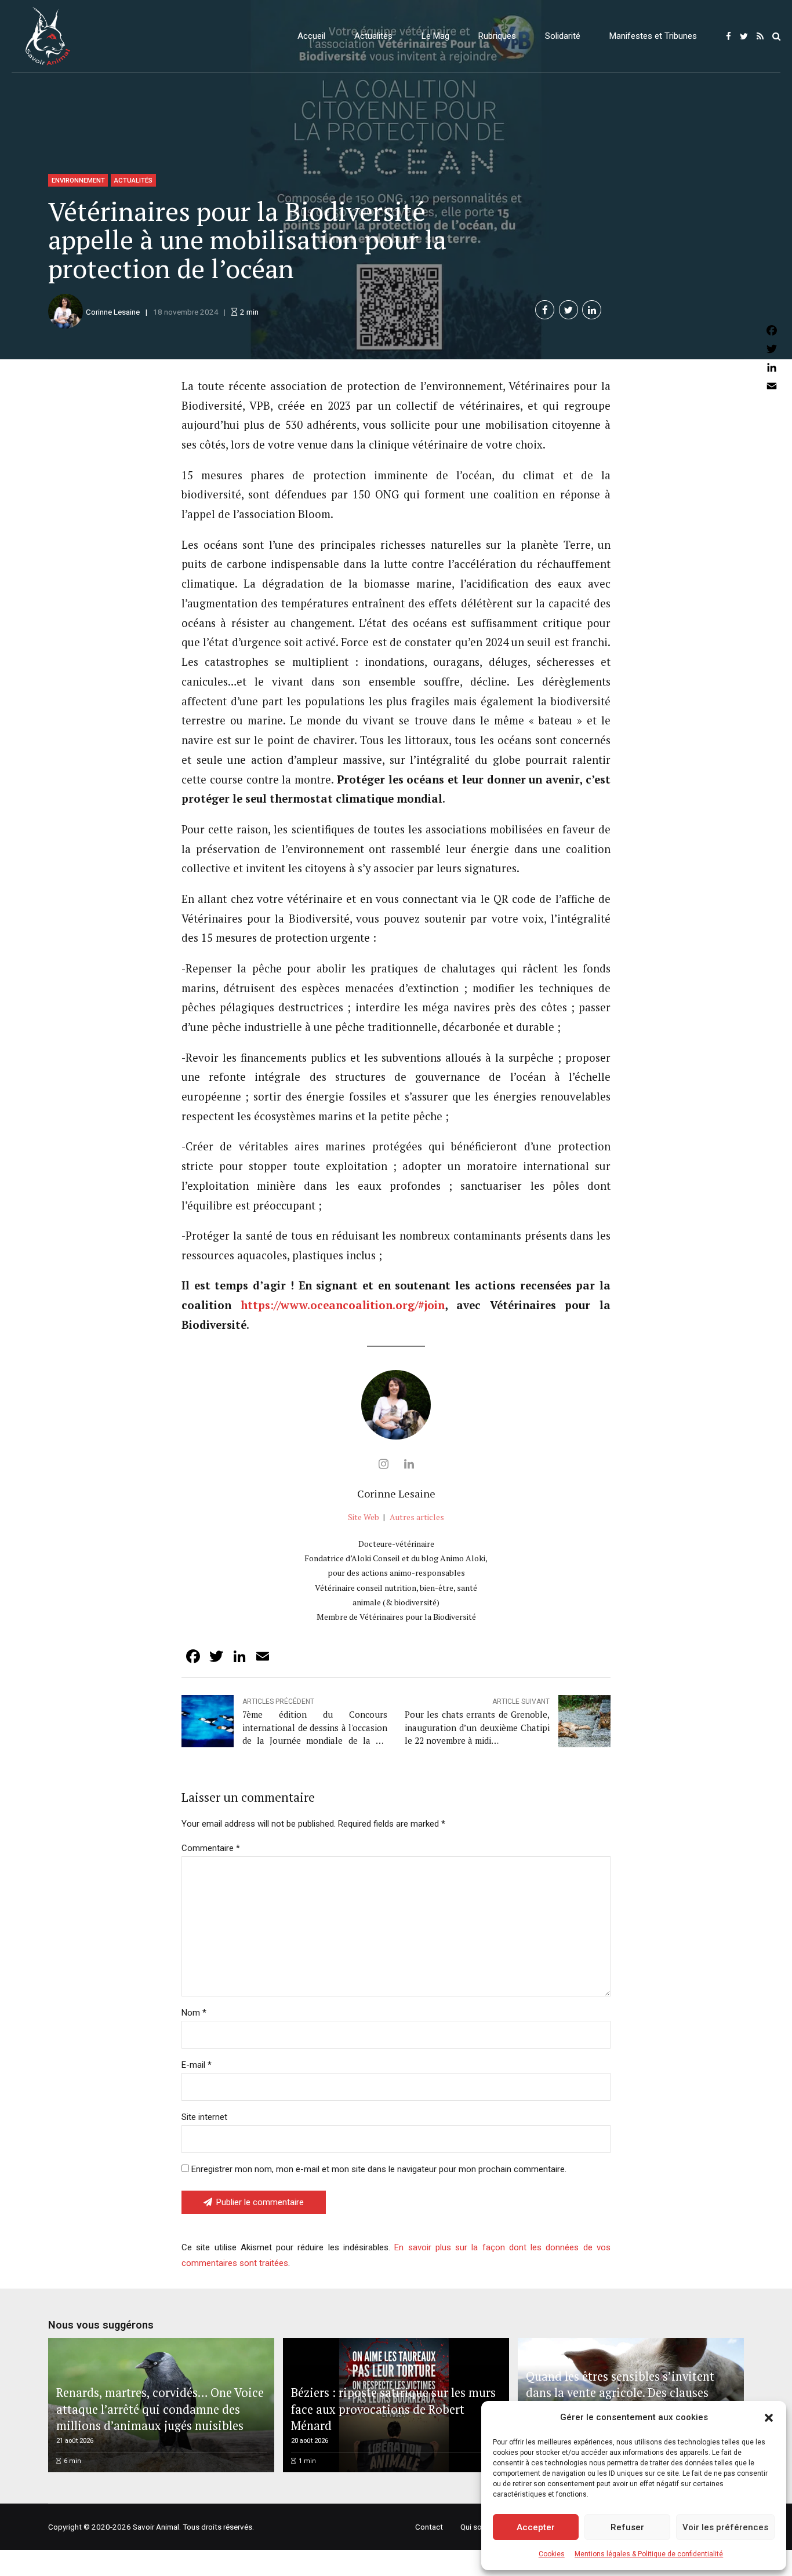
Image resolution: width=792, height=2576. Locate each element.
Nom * (194, 2013)
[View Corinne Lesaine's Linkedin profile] (409, 1464)
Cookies (552, 2554)
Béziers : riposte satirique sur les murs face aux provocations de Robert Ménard (393, 2409)
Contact (429, 2527)
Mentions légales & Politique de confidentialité (649, 2554)
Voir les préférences (725, 2527)
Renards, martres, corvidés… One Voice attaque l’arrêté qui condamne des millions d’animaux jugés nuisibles (160, 2409)
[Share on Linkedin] (592, 310)
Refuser (627, 2527)
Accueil (311, 36)
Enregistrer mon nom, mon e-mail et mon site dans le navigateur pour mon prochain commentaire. (379, 2169)
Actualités (373, 36)
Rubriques (497, 36)
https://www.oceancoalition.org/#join (343, 1305)
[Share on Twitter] (568, 310)
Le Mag (435, 36)
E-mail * (197, 2065)
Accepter (536, 2527)
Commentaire (211, 1848)
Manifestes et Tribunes (653, 36)
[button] (769, 2418)
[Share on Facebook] (545, 310)
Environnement (78, 180)
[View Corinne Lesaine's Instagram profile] (383, 1464)
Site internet (204, 2117)
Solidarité (563, 36)
